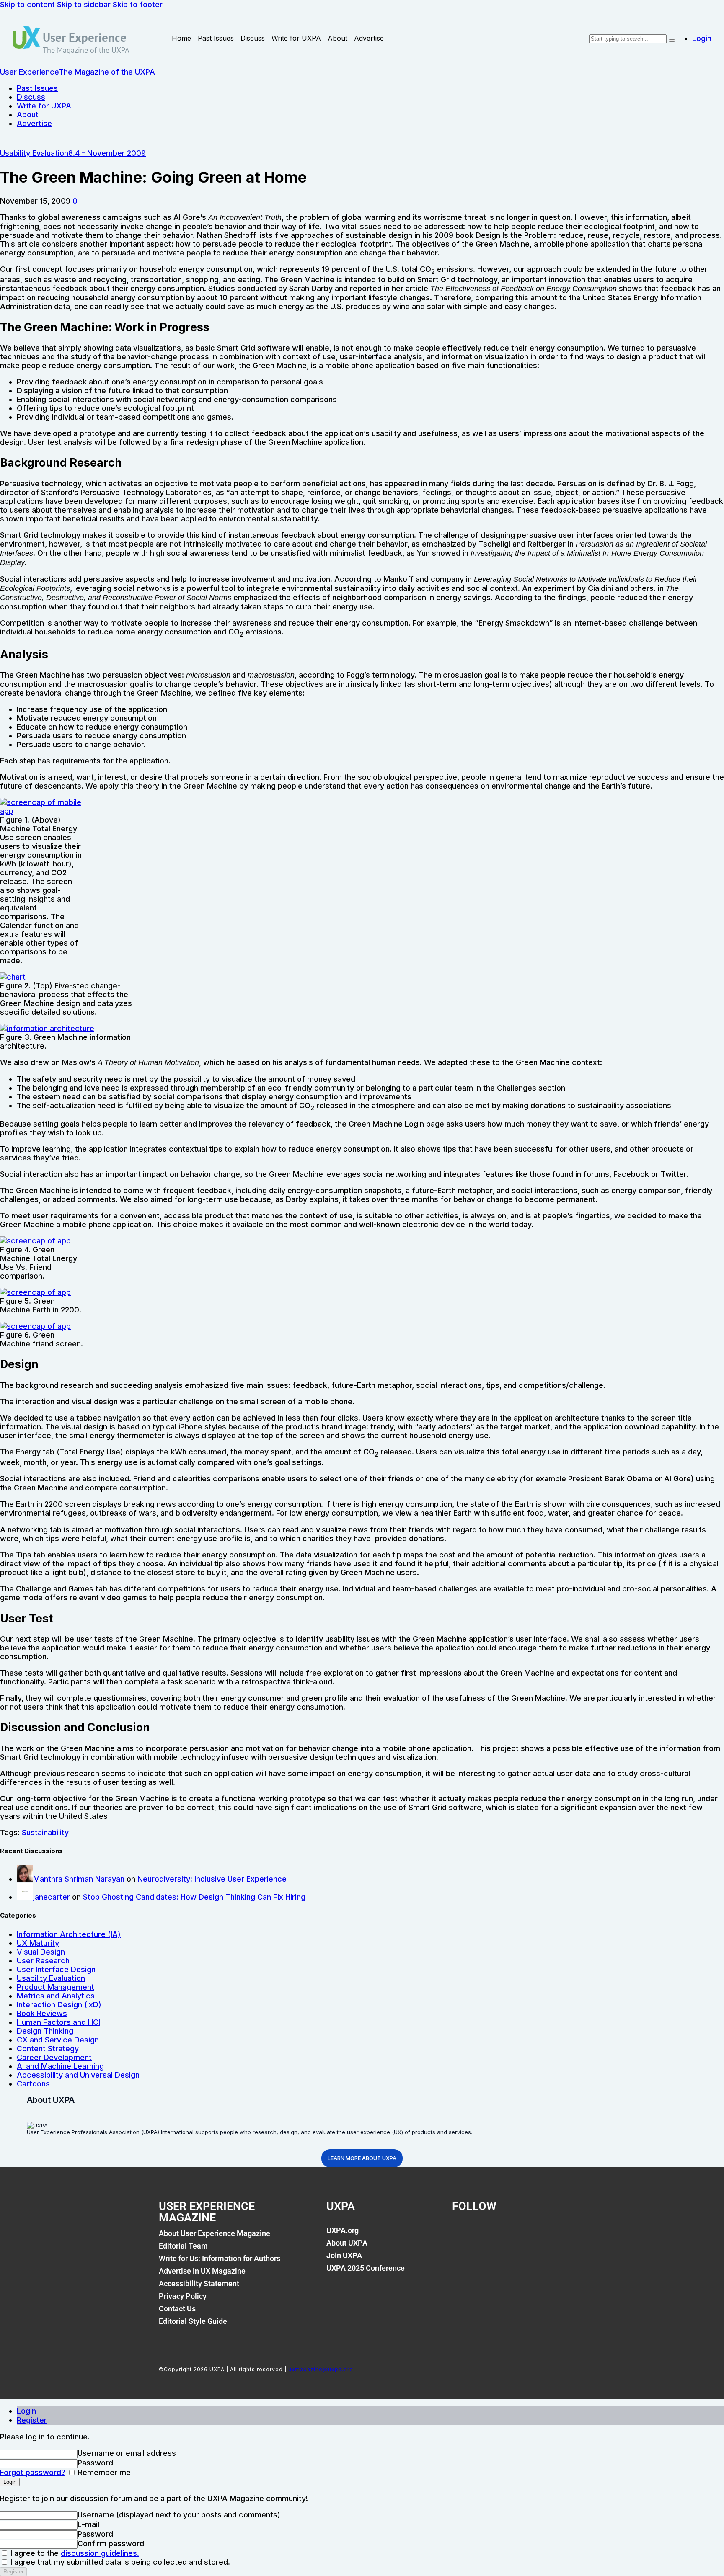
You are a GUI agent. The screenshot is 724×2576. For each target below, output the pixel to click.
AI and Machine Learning (60, 2066)
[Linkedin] (520, 2235)
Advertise (369, 38)
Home (181, 38)
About (337, 38)
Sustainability (45, 1832)
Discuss (253, 38)
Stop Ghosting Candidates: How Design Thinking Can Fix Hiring (194, 1897)
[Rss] (548, 2235)
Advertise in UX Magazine (202, 2271)
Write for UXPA (296, 38)
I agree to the (74, 2553)
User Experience (85, 37)
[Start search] (672, 41)
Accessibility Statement (199, 2283)
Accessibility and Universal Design (78, 2075)
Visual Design (41, 1952)
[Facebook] (463, 2235)
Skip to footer (138, 4)
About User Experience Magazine (215, 2233)
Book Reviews (42, 2013)
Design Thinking (45, 2031)
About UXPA (347, 2243)
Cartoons (33, 2084)
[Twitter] (491, 2235)
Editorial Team (183, 2246)
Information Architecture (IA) (69, 1934)
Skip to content (27, 4)
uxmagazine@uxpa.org (321, 2369)
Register (32, 2420)
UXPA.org (343, 2230)
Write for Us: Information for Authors (220, 2258)
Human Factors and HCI (58, 2022)
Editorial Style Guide (193, 2321)
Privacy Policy (183, 2296)
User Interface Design (56, 1969)
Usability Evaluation (34, 153)
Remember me (103, 2472)
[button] (75, 201)
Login (26, 2411)
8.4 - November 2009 (107, 153)
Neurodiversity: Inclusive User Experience (212, 1879)
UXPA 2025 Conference (366, 2268)
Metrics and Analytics (56, 1996)
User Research (43, 1961)
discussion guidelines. (100, 2553)
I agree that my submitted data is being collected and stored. (119, 2562)
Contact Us (177, 2309)
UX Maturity (38, 1943)
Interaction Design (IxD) (59, 2005)
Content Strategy (48, 2049)
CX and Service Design (58, 2040)
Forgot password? (33, 2472)
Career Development (54, 2057)
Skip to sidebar (84, 4)
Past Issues (216, 38)
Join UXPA (344, 2255)
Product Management (56, 1987)
